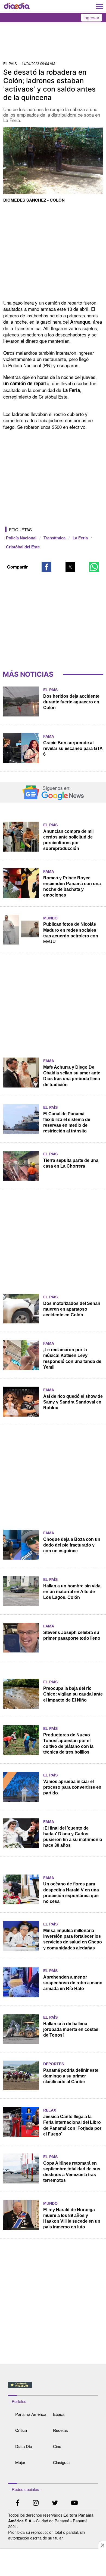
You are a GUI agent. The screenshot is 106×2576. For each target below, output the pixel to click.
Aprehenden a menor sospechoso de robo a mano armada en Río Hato (73, 1983)
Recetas (60, 2430)
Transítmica (54, 538)
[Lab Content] (53, 2388)
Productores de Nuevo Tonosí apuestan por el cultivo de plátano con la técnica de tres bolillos (68, 1743)
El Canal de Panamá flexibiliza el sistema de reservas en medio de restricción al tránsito (67, 1122)
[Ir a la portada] (17, 7)
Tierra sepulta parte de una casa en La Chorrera (71, 1163)
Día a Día (24, 2446)
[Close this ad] (102, 2545)
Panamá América (31, 2414)
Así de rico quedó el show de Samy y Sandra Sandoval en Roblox (73, 1402)
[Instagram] (36, 2503)
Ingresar (91, 18)
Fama (49, 736)
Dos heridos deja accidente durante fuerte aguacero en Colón (71, 702)
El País (50, 690)
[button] (46, 567)
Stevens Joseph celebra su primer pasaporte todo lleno (72, 1635)
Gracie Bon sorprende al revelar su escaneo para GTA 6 (73, 748)
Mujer (20, 2462)
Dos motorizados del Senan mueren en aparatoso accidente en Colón (72, 1309)
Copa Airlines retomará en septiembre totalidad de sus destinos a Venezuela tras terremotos (72, 2172)
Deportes (54, 2064)
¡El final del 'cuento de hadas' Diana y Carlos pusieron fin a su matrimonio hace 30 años (73, 1837)
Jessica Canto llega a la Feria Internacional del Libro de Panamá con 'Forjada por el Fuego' (72, 2125)
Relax (50, 2110)
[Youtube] (74, 2503)
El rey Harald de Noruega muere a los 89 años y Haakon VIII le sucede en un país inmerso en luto (72, 2218)
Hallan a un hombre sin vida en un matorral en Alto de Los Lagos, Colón (72, 1592)
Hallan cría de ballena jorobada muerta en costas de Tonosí (71, 2029)
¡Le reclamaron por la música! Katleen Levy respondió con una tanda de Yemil (72, 1358)
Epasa (59, 2414)
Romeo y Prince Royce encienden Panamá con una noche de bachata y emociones (72, 886)
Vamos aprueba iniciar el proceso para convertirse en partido (72, 1787)
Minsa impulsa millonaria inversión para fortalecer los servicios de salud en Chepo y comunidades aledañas (73, 1939)
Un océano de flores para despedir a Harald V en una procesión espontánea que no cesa (71, 1892)
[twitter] (55, 2503)
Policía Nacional (21, 538)
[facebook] (18, 2503)
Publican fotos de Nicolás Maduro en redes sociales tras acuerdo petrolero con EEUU (71, 933)
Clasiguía (61, 2462)
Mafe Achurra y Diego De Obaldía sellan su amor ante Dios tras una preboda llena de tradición (72, 1076)
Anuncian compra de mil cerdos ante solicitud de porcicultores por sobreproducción (68, 840)
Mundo (50, 918)
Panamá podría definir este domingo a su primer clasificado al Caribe (71, 2076)
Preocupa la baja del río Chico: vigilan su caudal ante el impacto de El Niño (73, 1694)
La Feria (80, 538)
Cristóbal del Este (23, 547)
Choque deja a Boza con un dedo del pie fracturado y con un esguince (72, 1545)
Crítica (21, 2430)
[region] (53, 44)
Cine (57, 2446)
